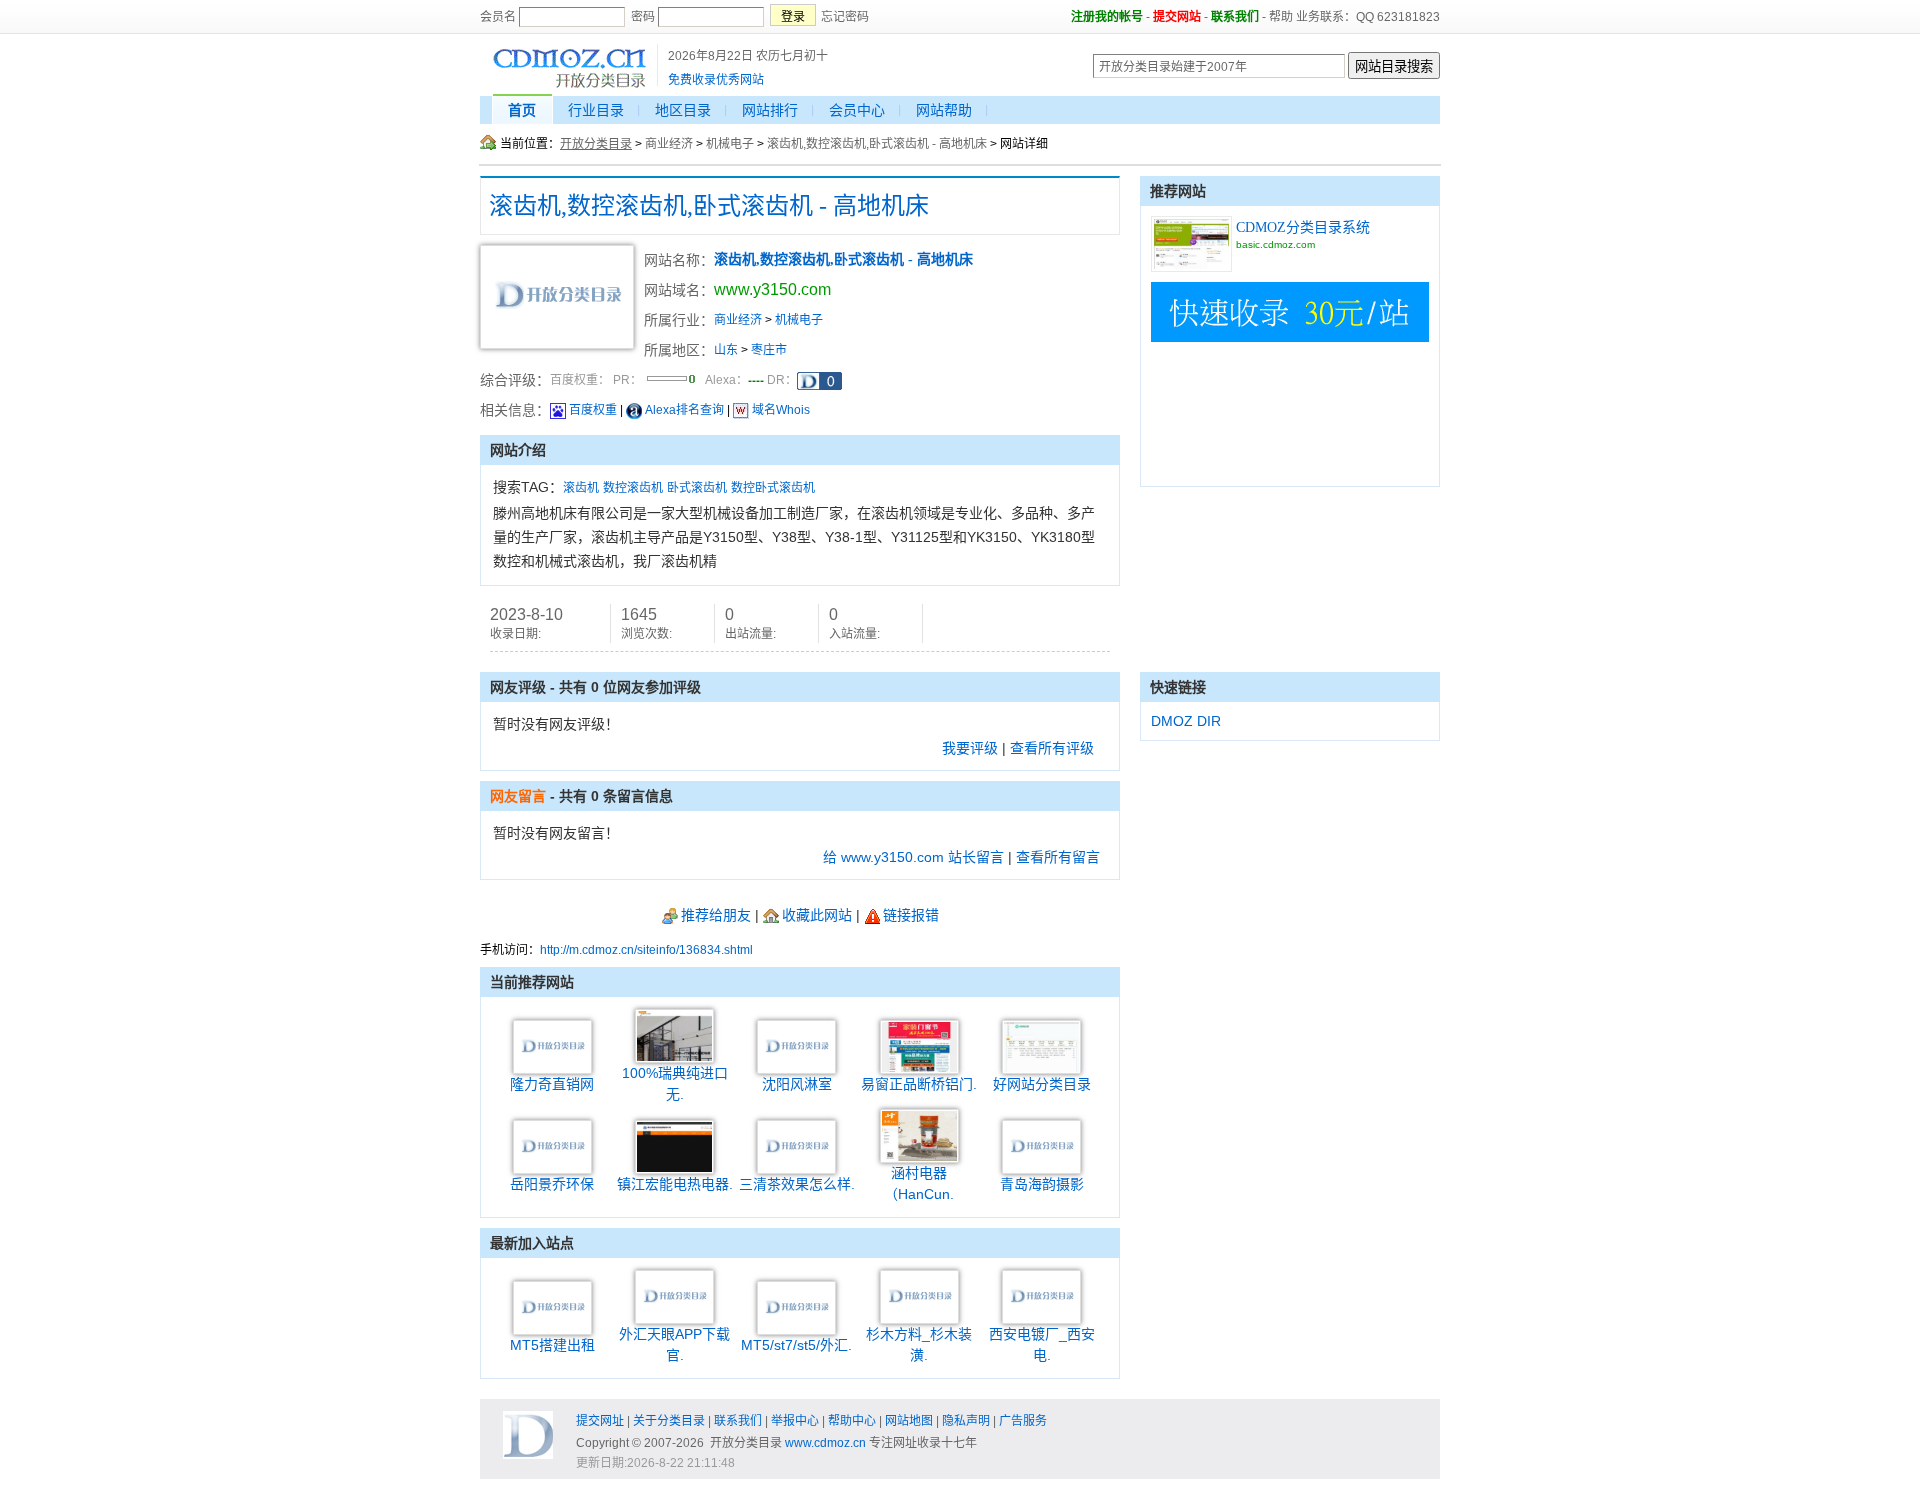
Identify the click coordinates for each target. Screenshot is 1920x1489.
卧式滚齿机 (697, 488)
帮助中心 (852, 1421)
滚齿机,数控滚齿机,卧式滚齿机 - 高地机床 (877, 144)
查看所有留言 (1058, 857)
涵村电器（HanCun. (919, 1183)
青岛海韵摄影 (1042, 1184)
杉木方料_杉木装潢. (919, 1344)
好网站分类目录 (1042, 1084)
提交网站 (1177, 17)
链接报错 (911, 915)
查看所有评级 (1052, 748)
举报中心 (795, 1421)
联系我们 (1235, 17)
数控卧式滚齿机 (773, 488)
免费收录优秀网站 (716, 80)
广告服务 (1023, 1421)
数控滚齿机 (633, 488)
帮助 (1281, 17)
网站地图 (909, 1421)
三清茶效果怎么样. (797, 1184)
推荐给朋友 (716, 915)
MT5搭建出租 (552, 1345)
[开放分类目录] (569, 85)
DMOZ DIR (1186, 721)
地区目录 (683, 110)
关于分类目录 (669, 1421)
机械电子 (730, 144)
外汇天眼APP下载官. (674, 1344)
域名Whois (781, 410)
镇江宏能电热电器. (675, 1184)
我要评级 (970, 748)
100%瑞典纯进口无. (675, 1083)
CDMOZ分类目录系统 (1303, 227)
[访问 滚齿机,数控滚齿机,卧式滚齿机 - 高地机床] (557, 345)
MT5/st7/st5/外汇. (796, 1345)
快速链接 (1178, 687)
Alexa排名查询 (684, 410)
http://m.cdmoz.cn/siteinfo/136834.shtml (646, 950)
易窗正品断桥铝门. (919, 1084)
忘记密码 (845, 17)
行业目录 (596, 110)
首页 (522, 110)
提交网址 (600, 1421)
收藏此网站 (817, 915)
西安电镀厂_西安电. (1042, 1344)
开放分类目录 (596, 144)
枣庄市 (769, 350)
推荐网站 (1178, 191)
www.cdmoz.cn (825, 1443)
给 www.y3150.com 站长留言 (913, 857)
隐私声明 (966, 1421)
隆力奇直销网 (552, 1084)
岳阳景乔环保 (552, 1184)
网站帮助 (944, 110)
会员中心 (857, 110)
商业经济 (669, 144)
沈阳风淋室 (797, 1084)
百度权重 (593, 410)
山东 (726, 350)
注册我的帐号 (1107, 17)
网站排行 (770, 110)
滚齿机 (581, 488)
